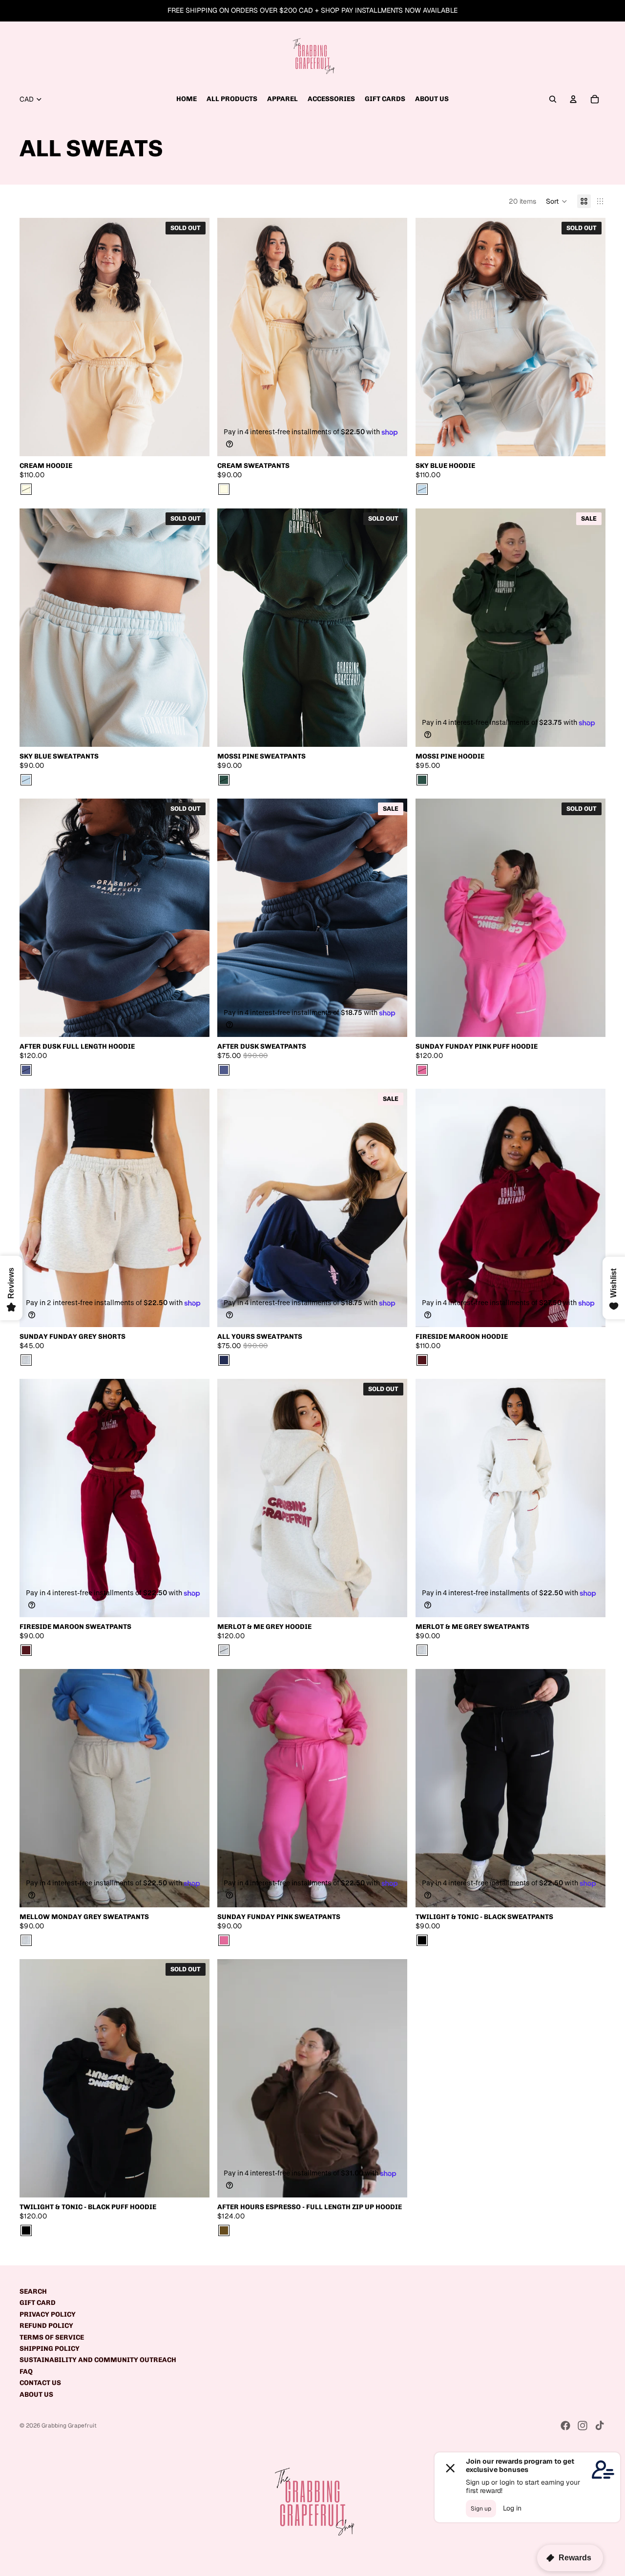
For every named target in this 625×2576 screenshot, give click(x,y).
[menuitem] (187, 99)
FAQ (26, 2372)
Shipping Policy (50, 2349)
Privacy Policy (48, 2314)
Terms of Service (52, 2337)
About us (36, 2395)
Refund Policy (46, 2326)
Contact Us (40, 2383)
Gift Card (38, 2303)
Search (33, 2291)
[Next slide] (195, 337)
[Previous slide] (34, 337)
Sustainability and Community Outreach (98, 2360)
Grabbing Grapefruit (69, 2426)
